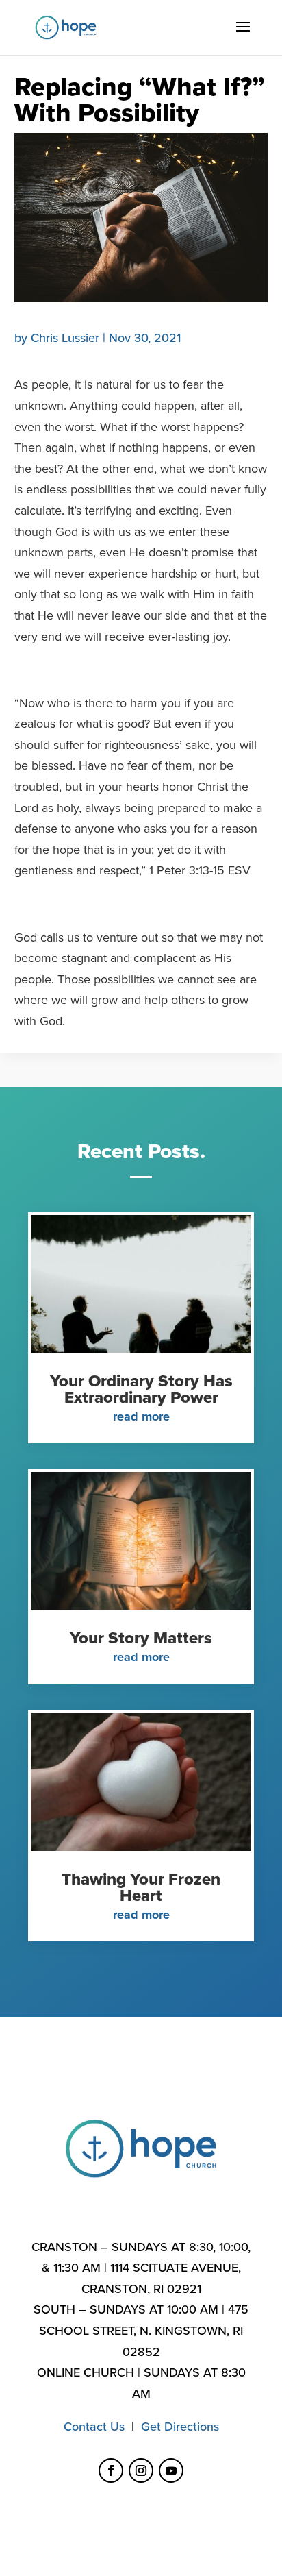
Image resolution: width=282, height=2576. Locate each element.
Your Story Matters (141, 1638)
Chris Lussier (65, 338)
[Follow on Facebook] (111, 2470)
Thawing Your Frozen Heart (141, 1888)
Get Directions (180, 2427)
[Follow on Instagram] (141, 2470)
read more (141, 1416)
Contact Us (94, 2427)
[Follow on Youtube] (171, 2470)
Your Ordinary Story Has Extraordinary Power (141, 1389)
